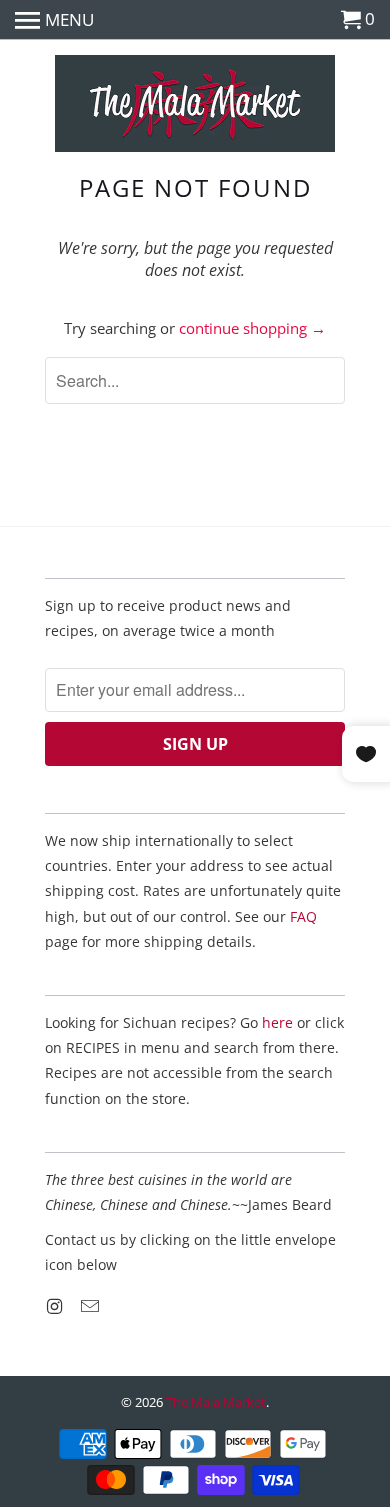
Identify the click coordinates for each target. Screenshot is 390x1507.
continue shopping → (252, 328)
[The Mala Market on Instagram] (56, 1306)
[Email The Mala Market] (92, 1306)
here (277, 1022)
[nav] (54, 20)
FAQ (303, 916)
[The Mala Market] (195, 105)
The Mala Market (216, 1402)
